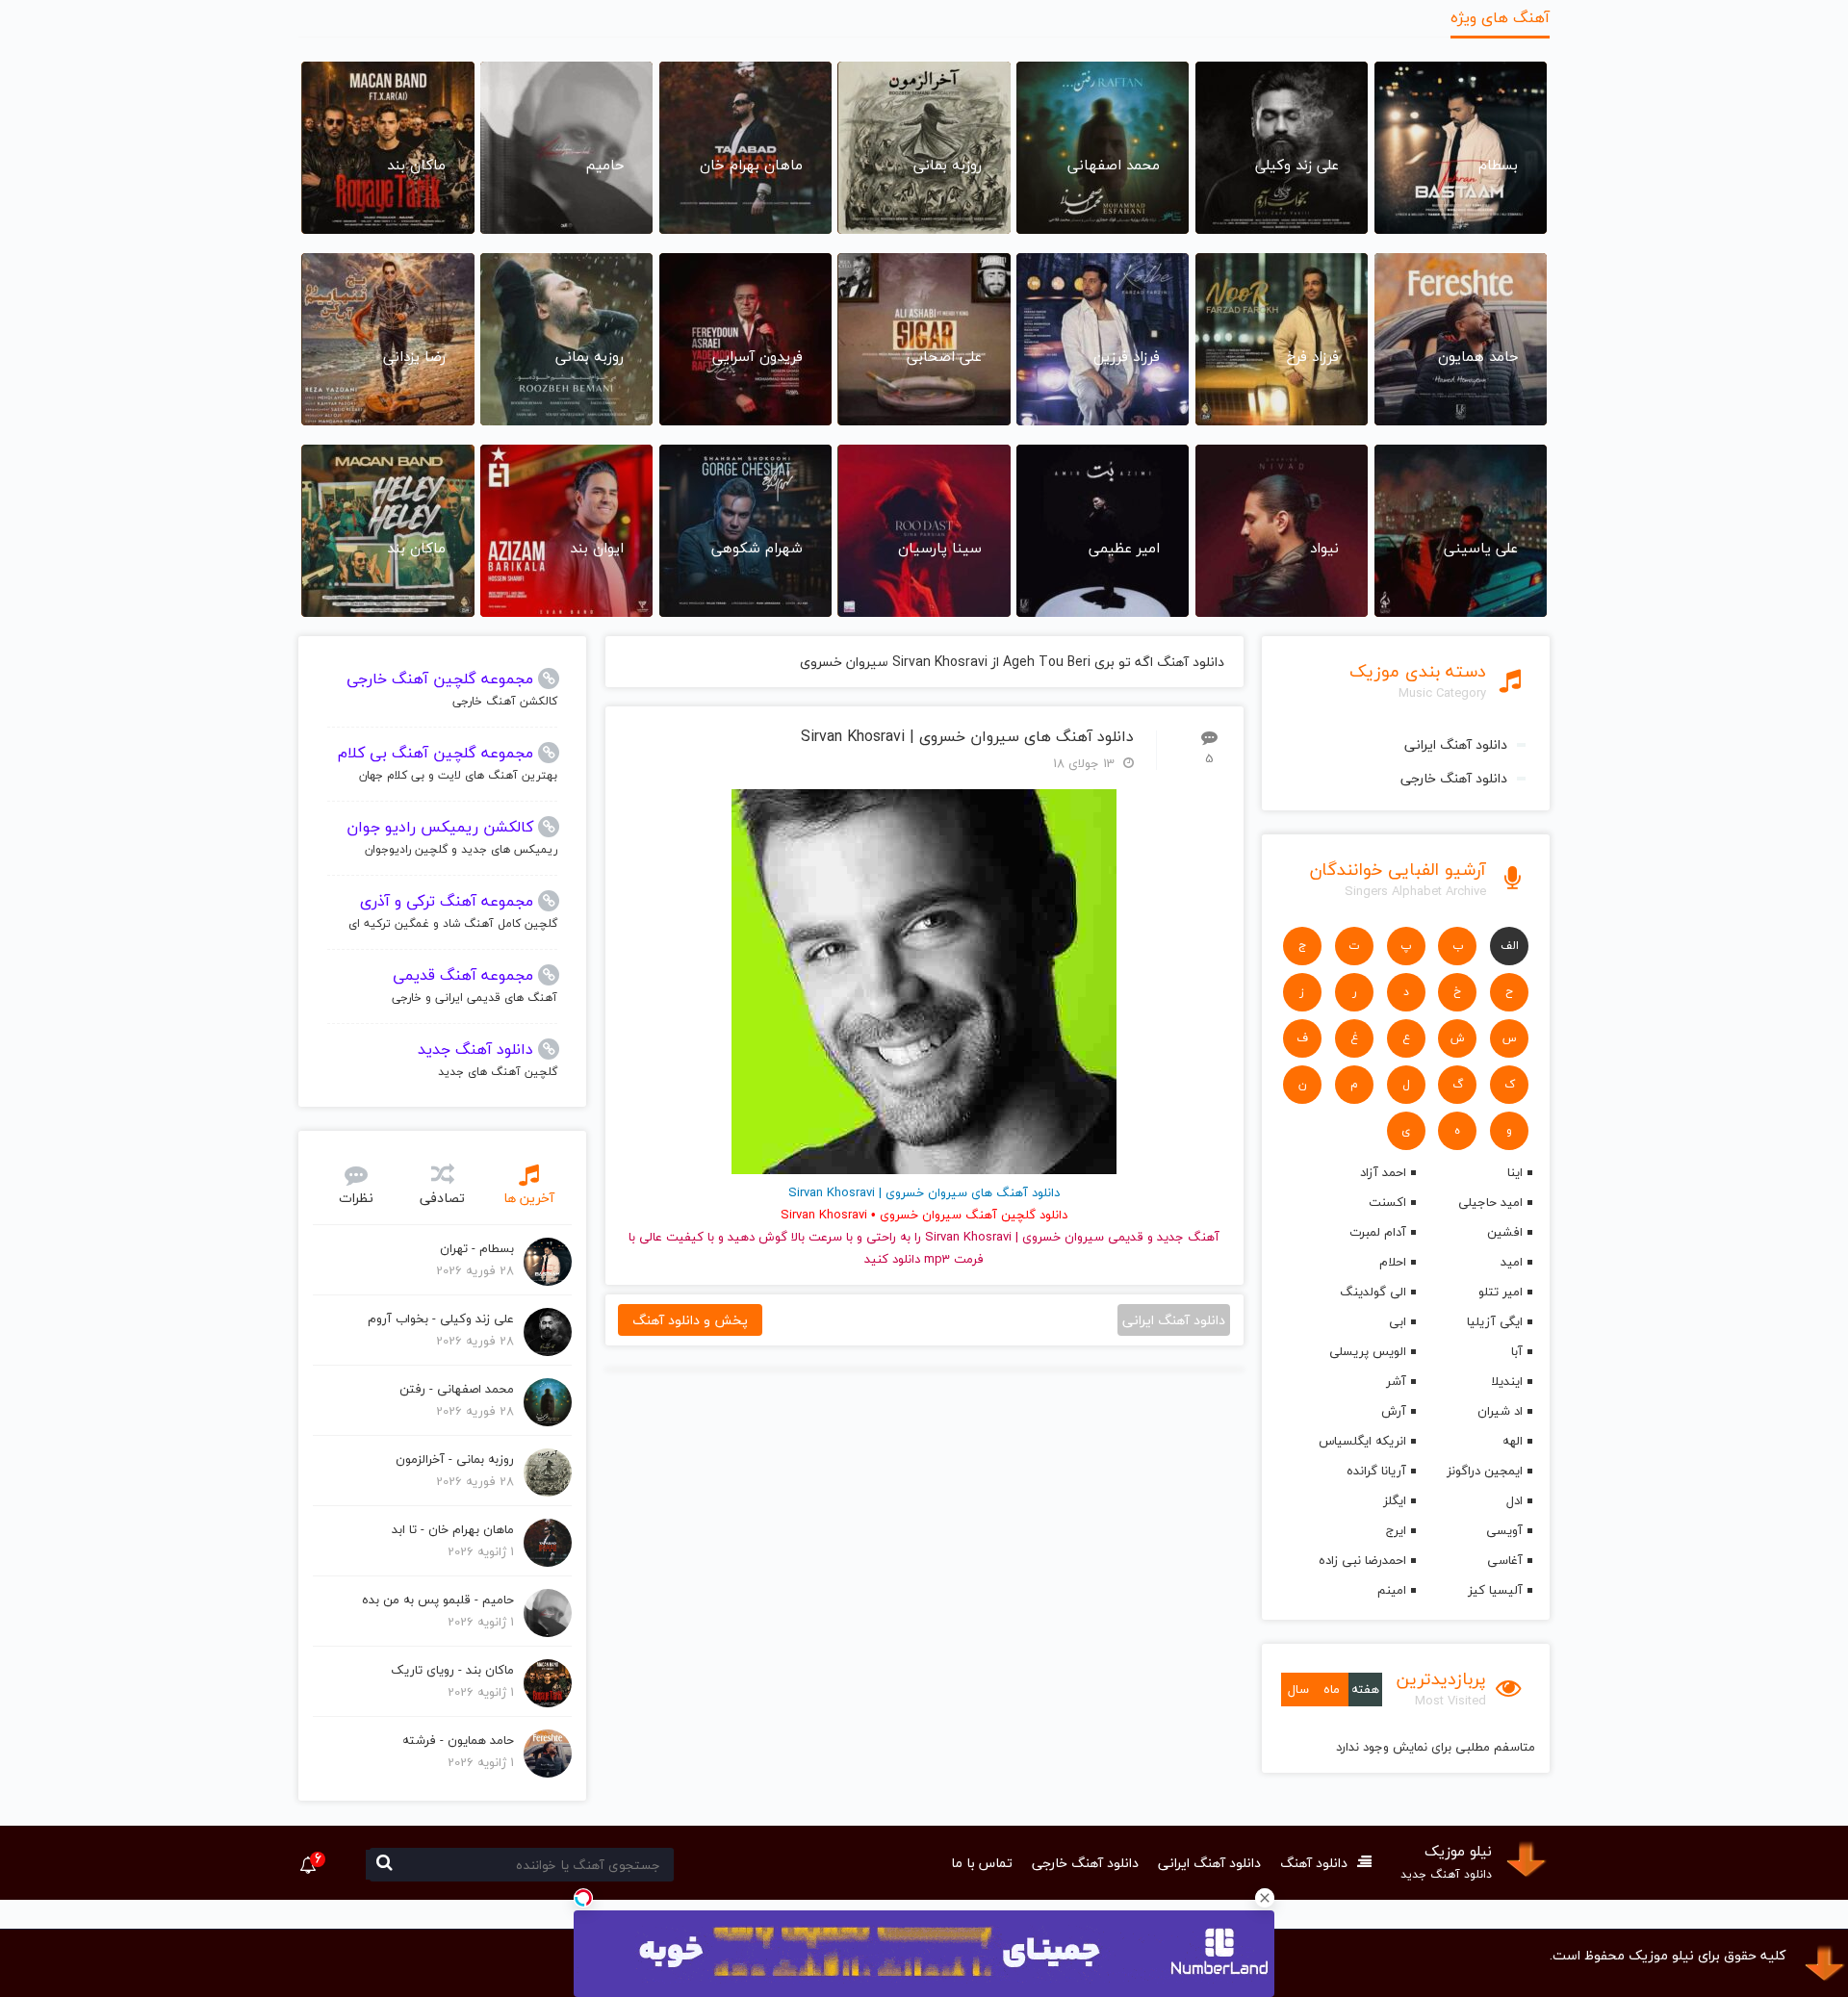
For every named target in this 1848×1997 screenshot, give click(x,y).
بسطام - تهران (477, 1248)
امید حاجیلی (1490, 1202)
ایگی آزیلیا (1495, 1321)
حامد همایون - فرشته (458, 1740)
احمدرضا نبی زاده (1362, 1560)
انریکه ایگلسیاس (1362, 1441)
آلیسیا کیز (1495, 1590)
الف (1510, 946)
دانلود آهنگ (1314, 1863)
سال (1298, 1689)
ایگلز (1394, 1500)
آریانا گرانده (1376, 1471)
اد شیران (1500, 1411)
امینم (1391, 1590)
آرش (1393, 1411)
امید (1512, 1262)
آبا (1517, 1351)
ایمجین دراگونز (1485, 1471)
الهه (1513, 1441)
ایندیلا (1507, 1381)
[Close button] (1265, 1898)
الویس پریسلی (1367, 1351)
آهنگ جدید (1188, 1237)
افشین (1505, 1232)
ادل (1514, 1500)
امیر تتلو (1501, 1292)
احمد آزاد (1383, 1172)
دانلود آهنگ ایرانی (1456, 744)
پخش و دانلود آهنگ (690, 1320)
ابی (1397, 1321)
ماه (1332, 1689)
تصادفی (442, 1198)
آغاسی (1505, 1560)
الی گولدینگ (1373, 1292)
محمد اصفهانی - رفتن (457, 1389)
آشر (1396, 1381)
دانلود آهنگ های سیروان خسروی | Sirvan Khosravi (967, 737)
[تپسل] (583, 1898)
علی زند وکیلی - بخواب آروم (441, 1319)
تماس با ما (982, 1863)
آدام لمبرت (1377, 1232)
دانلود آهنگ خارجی (1454, 778)
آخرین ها (529, 1198)
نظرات (356, 1198)
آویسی (1504, 1530)
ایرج (1396, 1530)
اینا (1515, 1172)
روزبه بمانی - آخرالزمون (455, 1459)
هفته (1365, 1689)
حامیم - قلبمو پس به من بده (438, 1600)
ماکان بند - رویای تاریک (452, 1670)
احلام (1392, 1262)
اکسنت (1387, 1202)
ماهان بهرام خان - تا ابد (453, 1529)
